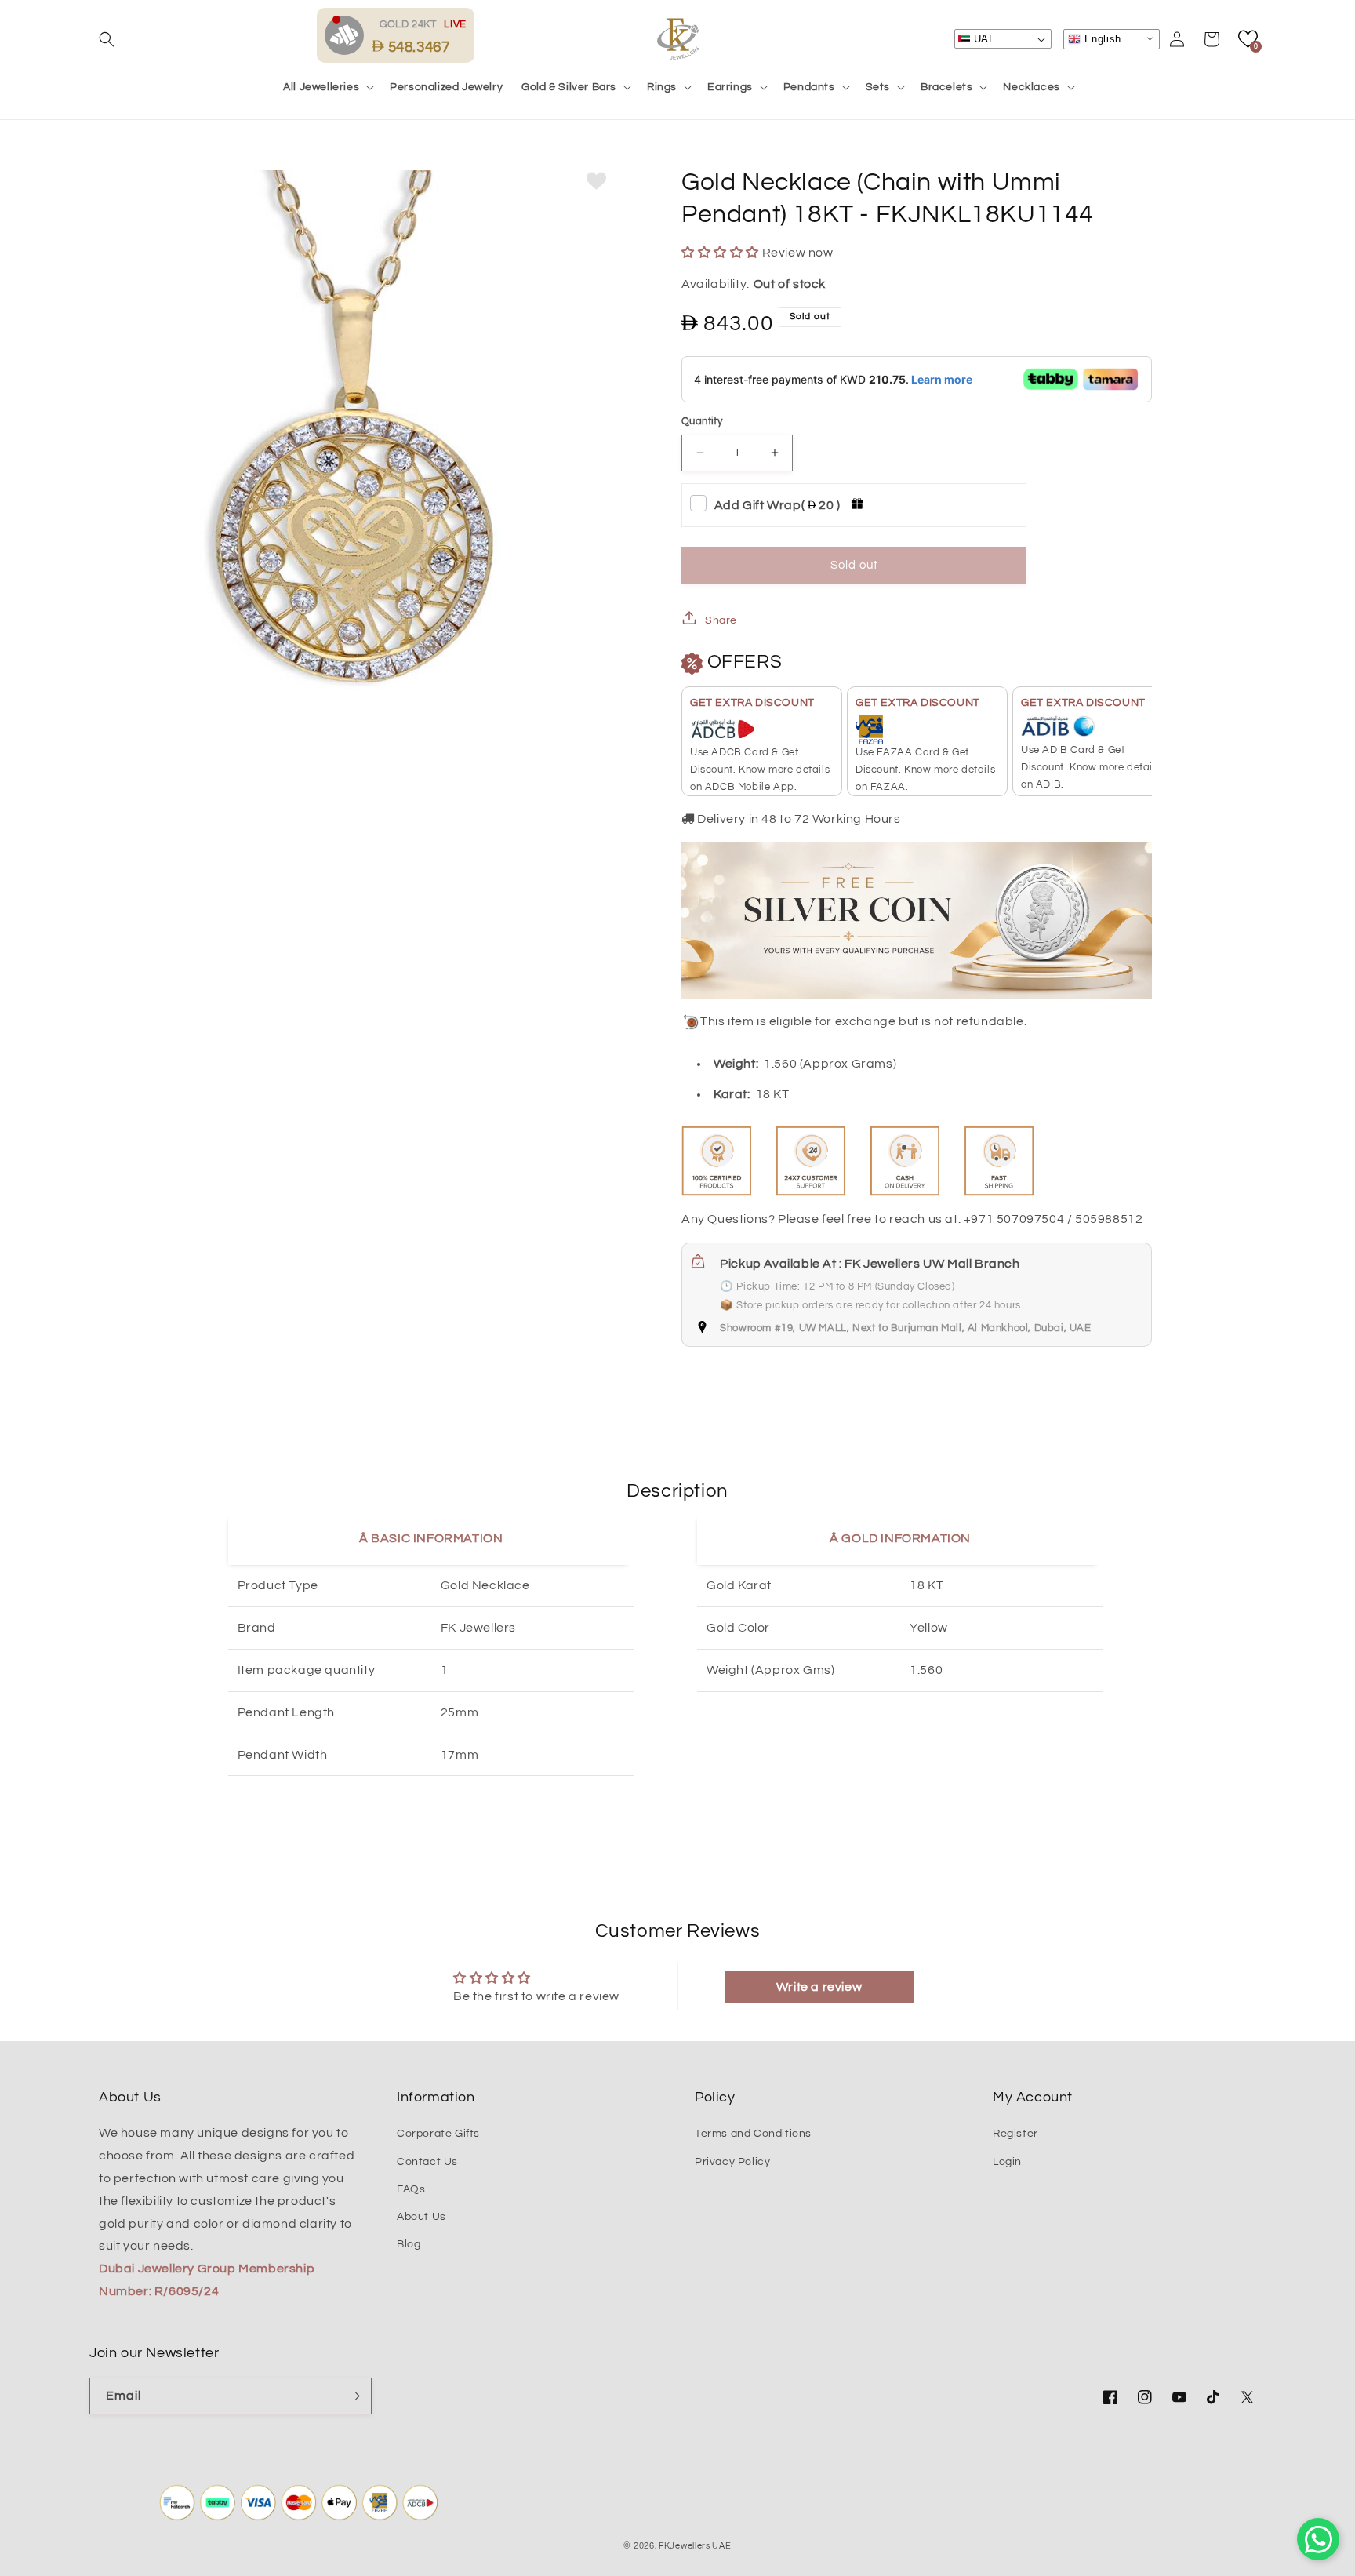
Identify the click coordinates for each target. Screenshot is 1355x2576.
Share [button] (721, 620)
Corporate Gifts (438, 2134)
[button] (107, 39)
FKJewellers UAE (695, 2546)
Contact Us (427, 2162)
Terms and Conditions (753, 2134)
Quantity (702, 421)
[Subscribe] (354, 2396)
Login (1007, 2162)
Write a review (819, 1987)
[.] (348, 35)
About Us (421, 2217)
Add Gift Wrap (777, 505)
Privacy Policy (732, 2162)
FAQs (411, 2189)
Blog (409, 2244)
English (1101, 38)
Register (1015, 2134)
